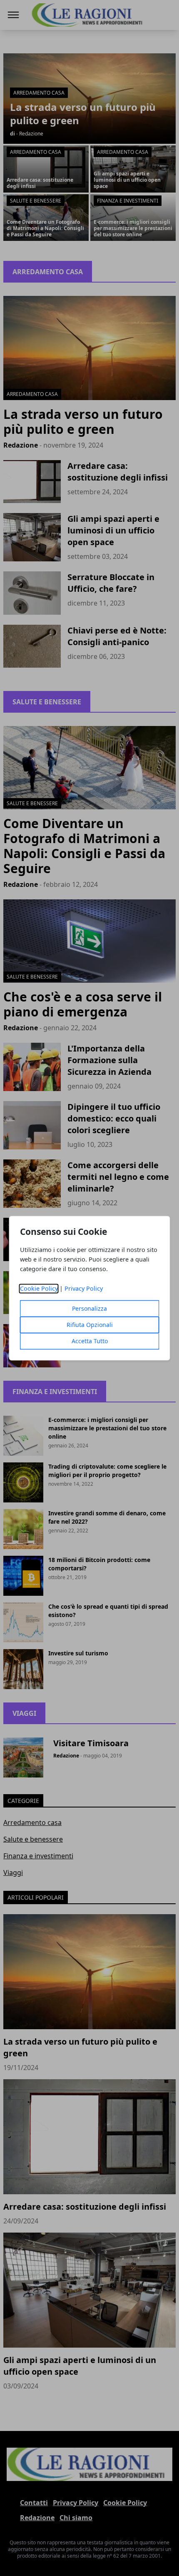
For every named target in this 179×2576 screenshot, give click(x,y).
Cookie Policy (39, 1288)
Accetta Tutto (90, 1341)
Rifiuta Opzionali (90, 1325)
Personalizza (89, 1308)
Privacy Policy (84, 1288)
